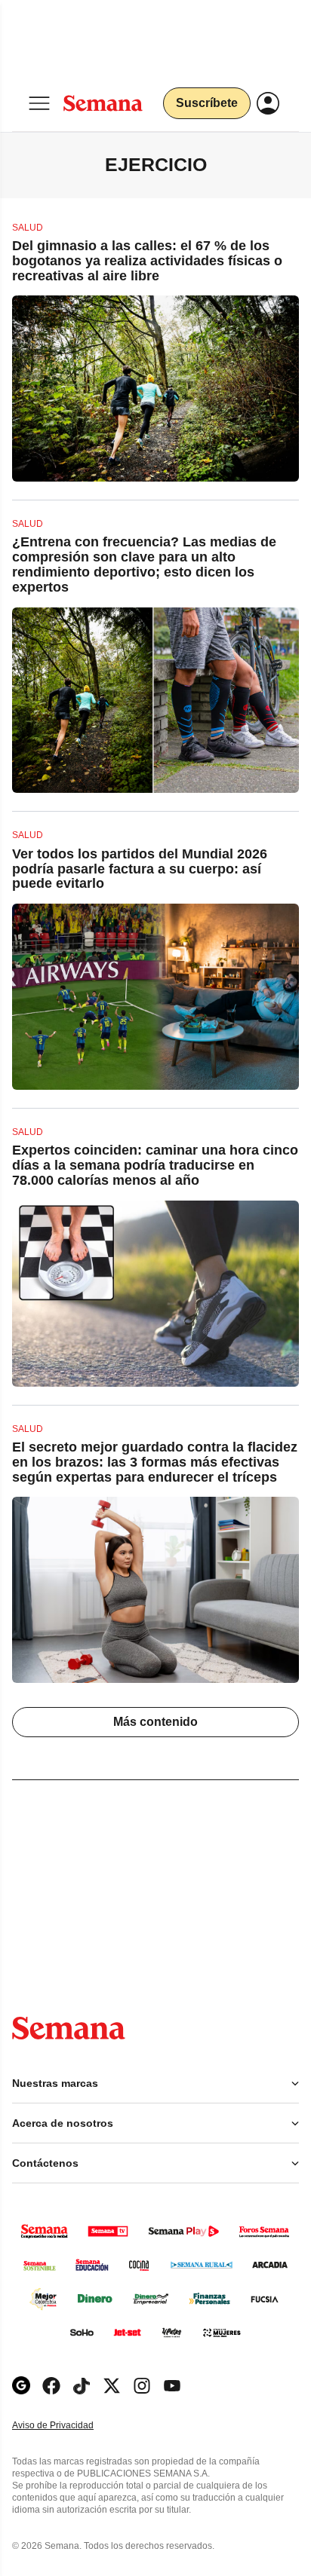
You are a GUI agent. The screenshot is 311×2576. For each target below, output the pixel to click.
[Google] (21, 2386)
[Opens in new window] (51, 2386)
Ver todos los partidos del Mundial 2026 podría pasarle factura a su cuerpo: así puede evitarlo (140, 869)
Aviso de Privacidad (69, 2426)
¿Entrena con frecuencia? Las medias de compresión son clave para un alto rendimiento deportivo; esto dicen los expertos (144, 564)
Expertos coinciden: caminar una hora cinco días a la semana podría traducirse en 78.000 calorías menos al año (155, 1165)
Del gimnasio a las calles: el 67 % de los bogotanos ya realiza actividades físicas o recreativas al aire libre (147, 261)
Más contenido (155, 1722)
